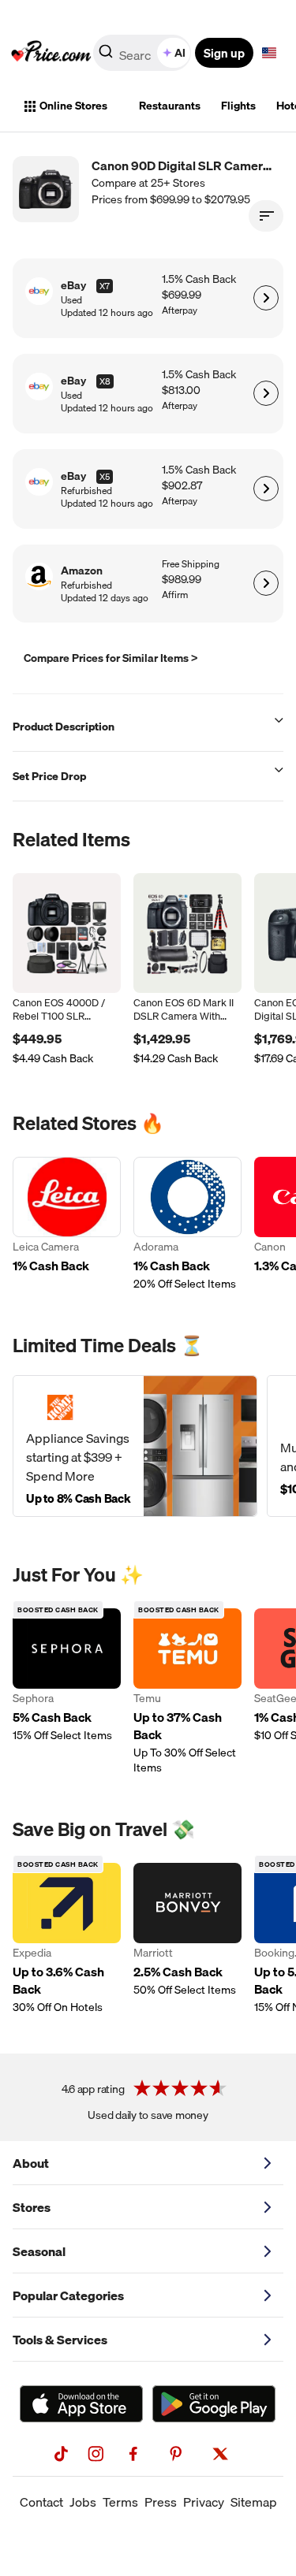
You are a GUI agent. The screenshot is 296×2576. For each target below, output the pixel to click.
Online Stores (73, 106)
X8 (105, 381)
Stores (32, 2207)
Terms (120, 2502)
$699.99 (182, 295)
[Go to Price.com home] (51, 53)
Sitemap (254, 2502)
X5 (105, 477)
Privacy (204, 2502)
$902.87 (182, 486)
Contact (41, 2502)
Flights (238, 106)
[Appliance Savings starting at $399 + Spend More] (135, 1446)
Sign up (224, 53)
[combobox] (143, 53)
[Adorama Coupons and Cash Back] (187, 1224)
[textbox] (269, 53)
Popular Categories (68, 2295)
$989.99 (182, 580)
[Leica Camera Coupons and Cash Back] (67, 1224)
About (31, 2163)
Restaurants (170, 106)
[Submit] (106, 56)
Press (161, 2502)
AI (180, 53)
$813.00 (181, 390)
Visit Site (266, 298)
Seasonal (39, 2251)
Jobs (83, 2502)
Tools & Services (60, 2340)
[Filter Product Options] (266, 216)
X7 (105, 286)
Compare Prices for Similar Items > (111, 658)
